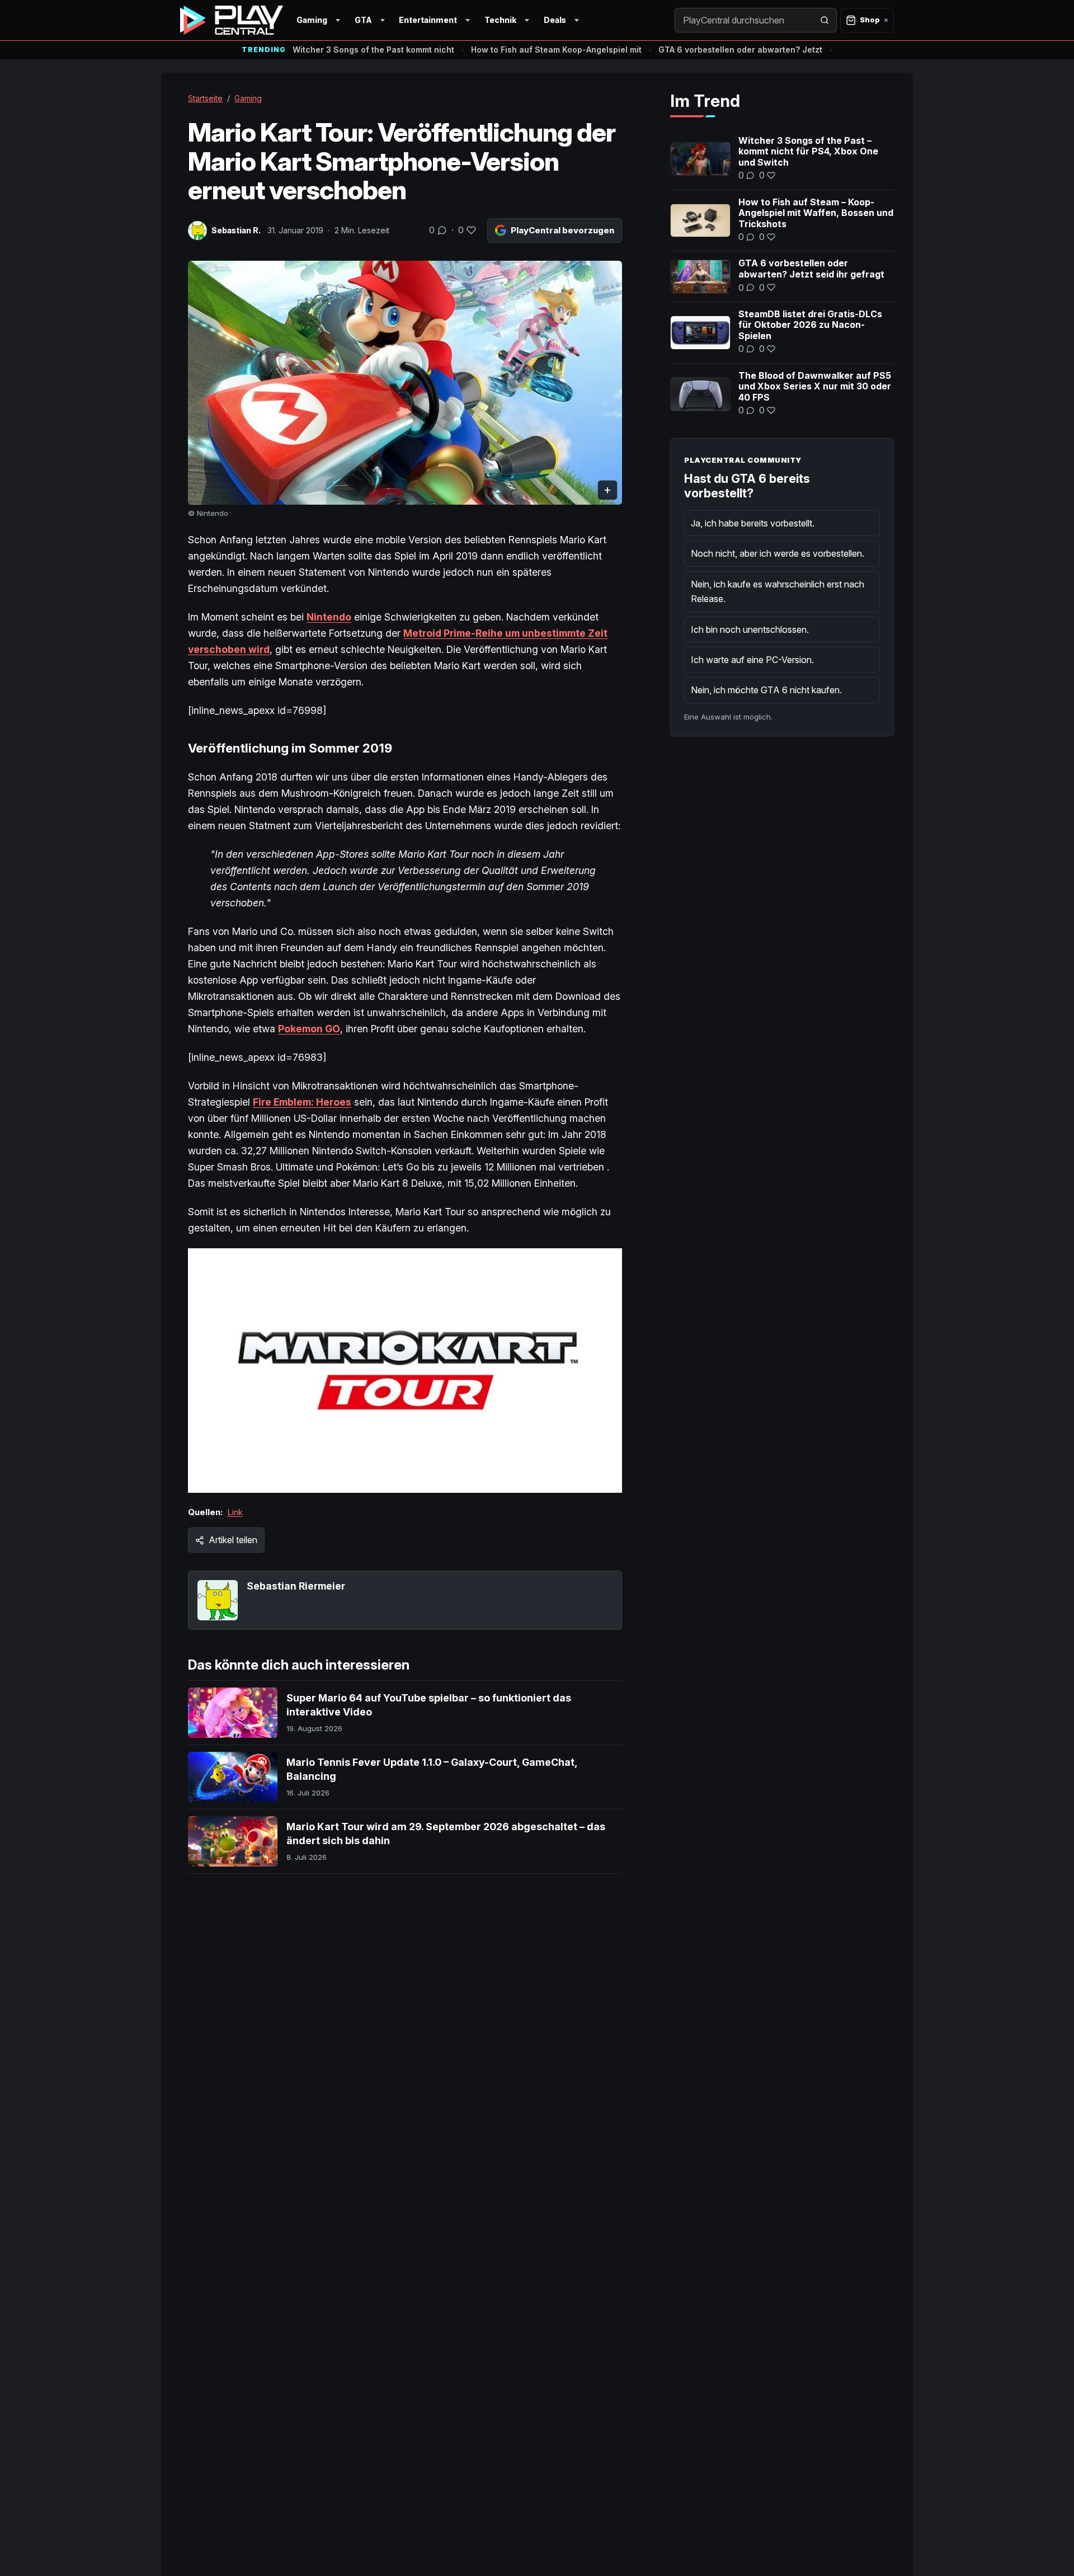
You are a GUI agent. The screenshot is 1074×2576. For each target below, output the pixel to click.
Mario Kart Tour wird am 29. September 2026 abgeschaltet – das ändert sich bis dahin (446, 1833)
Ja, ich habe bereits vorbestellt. (753, 523)
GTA (363, 20)
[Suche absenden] (825, 20)
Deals (555, 20)
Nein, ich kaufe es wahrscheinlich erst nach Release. (778, 591)
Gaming (312, 20)
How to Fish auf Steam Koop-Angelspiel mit (556, 50)
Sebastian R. (236, 230)
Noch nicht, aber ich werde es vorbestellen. (778, 553)
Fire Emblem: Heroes (302, 1102)
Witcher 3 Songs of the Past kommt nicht (373, 50)
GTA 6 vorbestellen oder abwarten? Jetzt (740, 50)
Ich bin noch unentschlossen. (750, 629)
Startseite (205, 98)
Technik (500, 20)
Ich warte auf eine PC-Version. (752, 660)
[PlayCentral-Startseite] (232, 20)
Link (235, 1512)
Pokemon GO (309, 1029)
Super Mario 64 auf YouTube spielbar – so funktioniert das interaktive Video (429, 1705)
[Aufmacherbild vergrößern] (405, 383)
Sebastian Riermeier (296, 1586)
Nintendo (329, 617)
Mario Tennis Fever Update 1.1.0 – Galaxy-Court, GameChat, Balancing (432, 1769)
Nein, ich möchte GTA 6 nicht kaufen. (766, 690)
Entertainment (428, 20)
